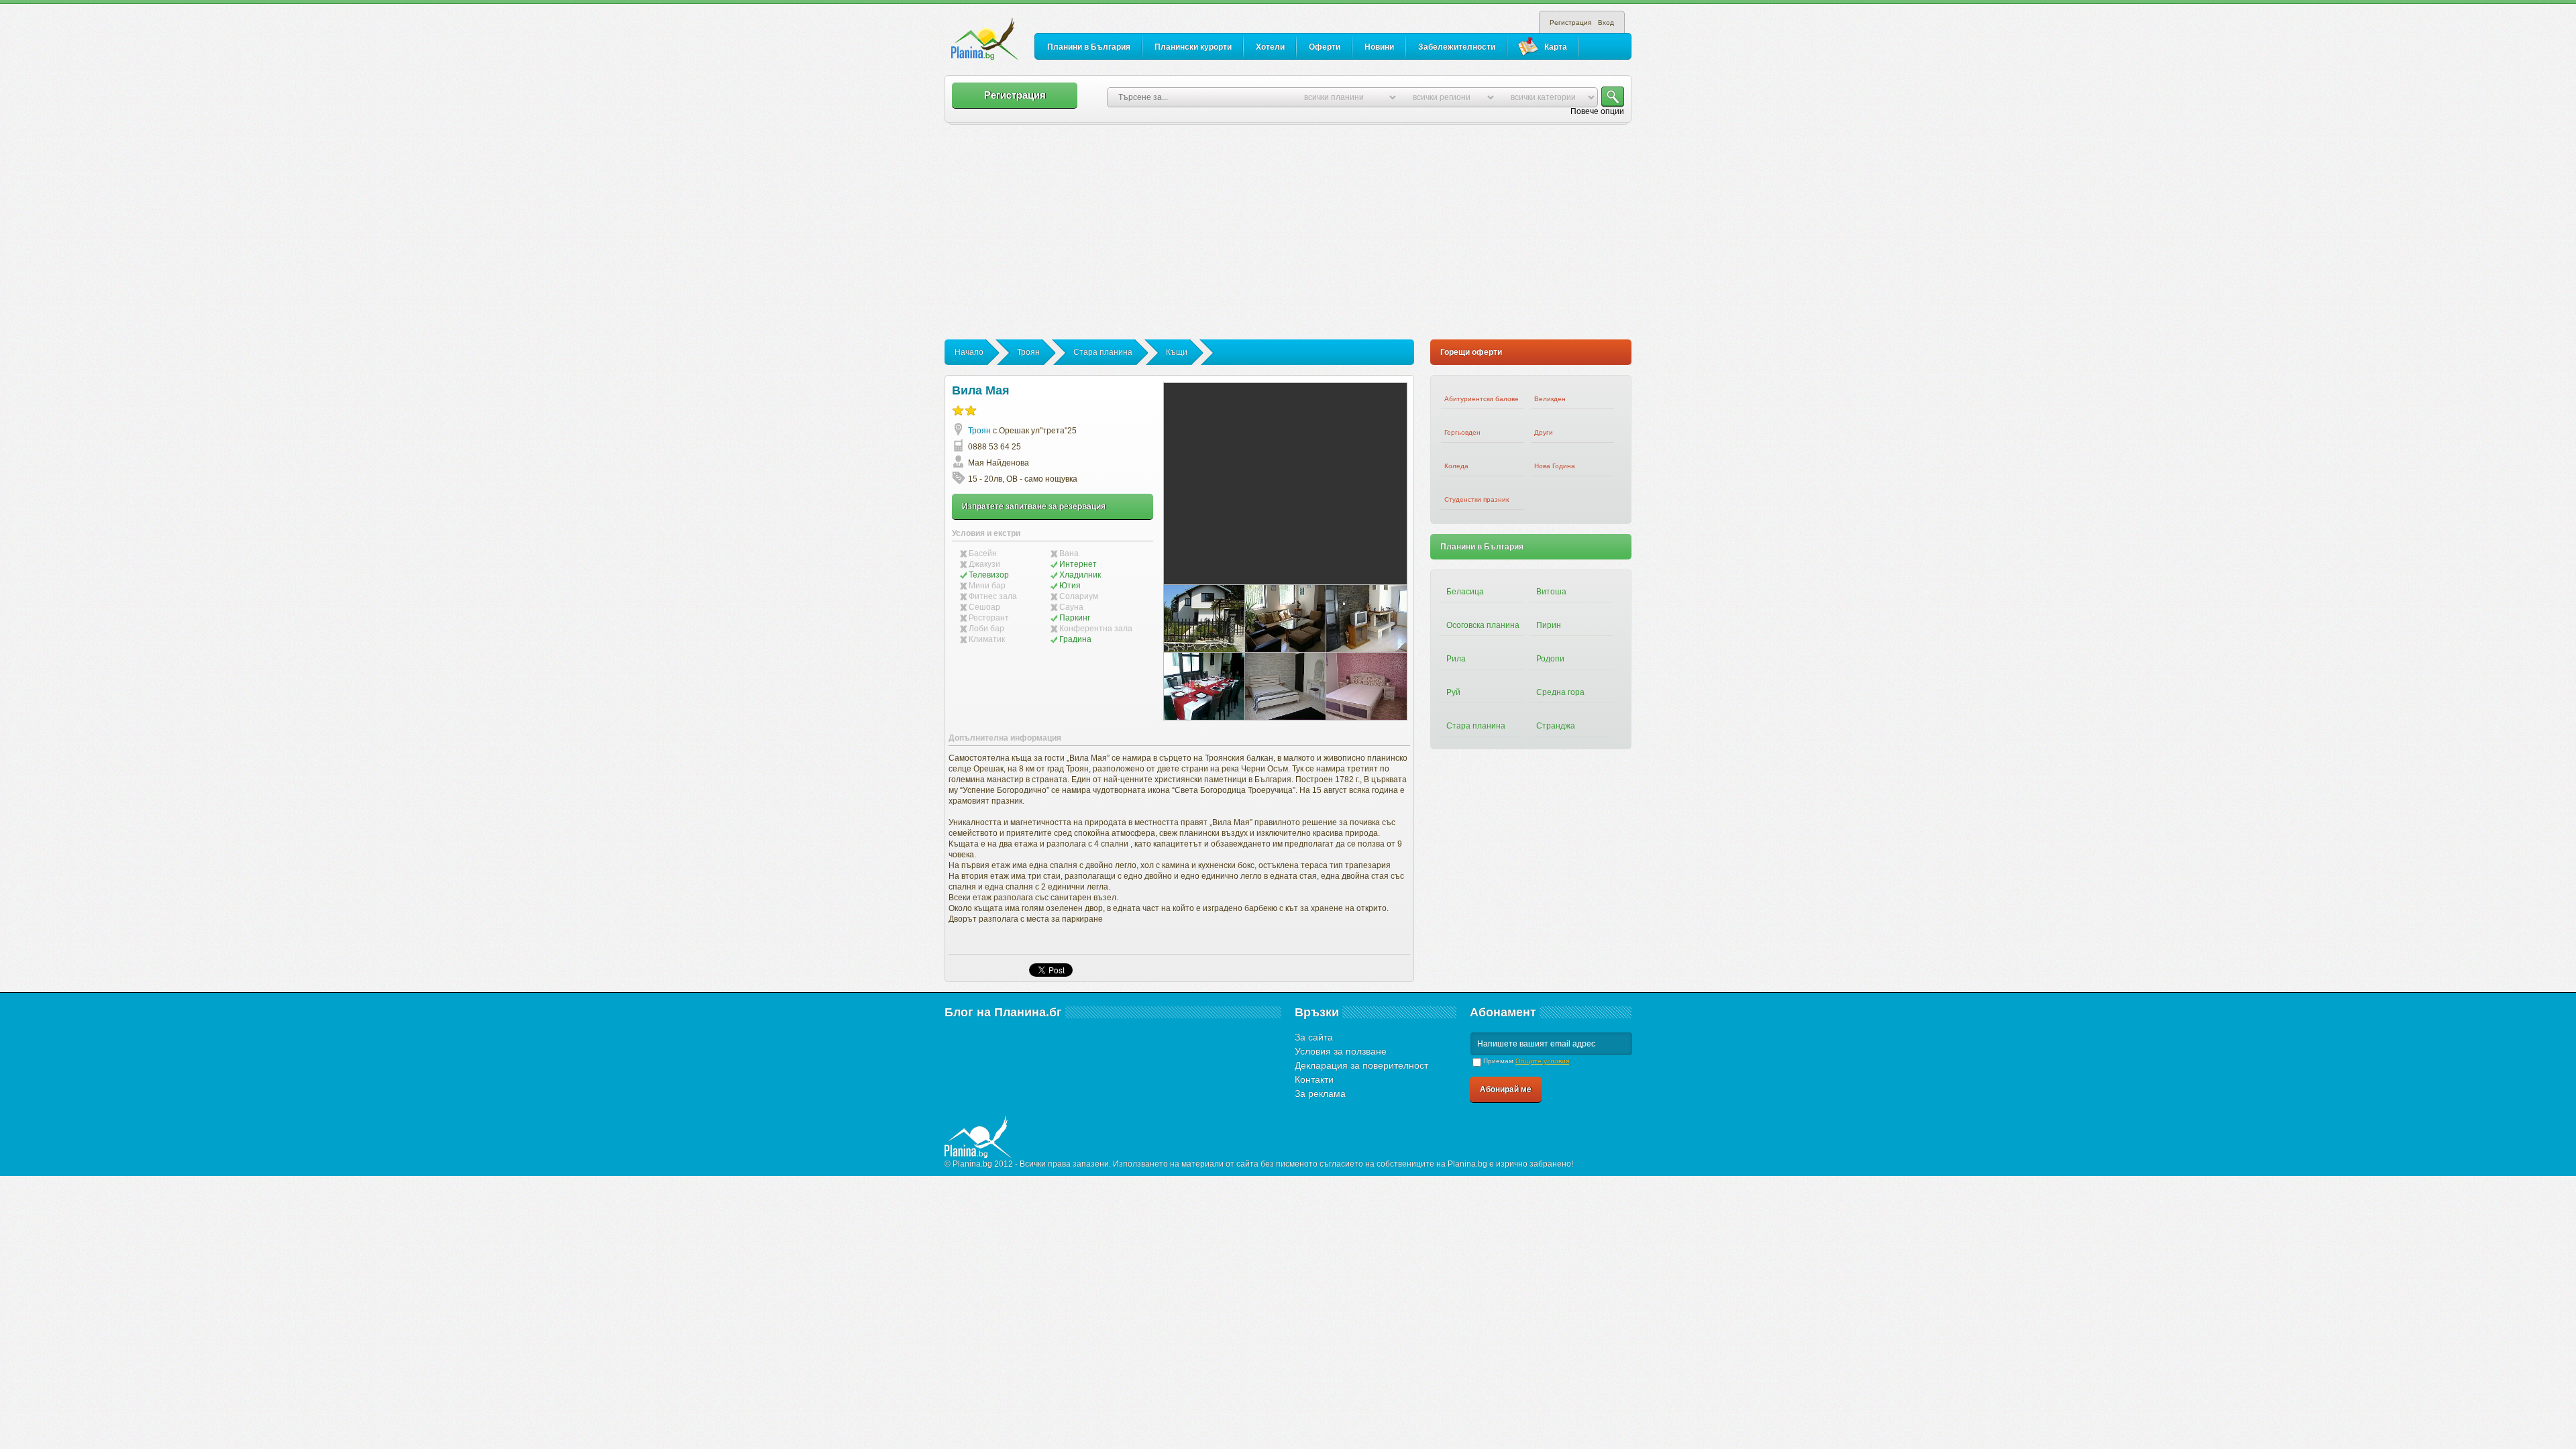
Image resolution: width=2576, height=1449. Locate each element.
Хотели (1270, 47)
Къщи (1177, 352)
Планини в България (1089, 47)
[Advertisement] (1288, 239)
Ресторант (989, 618)
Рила (1456, 659)
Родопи (1550, 659)
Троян (1028, 352)
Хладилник (1080, 575)
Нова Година (1555, 466)
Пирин (1549, 625)
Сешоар (984, 607)
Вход (1606, 22)
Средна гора (1560, 692)
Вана (1069, 553)
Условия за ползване (1341, 1051)
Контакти (1314, 1079)
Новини (1379, 47)
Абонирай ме (1506, 1089)
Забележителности (1457, 47)
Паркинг (1075, 618)
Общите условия (1542, 1061)
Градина (1075, 639)
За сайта (1314, 1037)
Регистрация (1570, 22)
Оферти (1325, 47)
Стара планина (1103, 352)
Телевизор (989, 575)
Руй (1453, 692)
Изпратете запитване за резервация (1034, 506)
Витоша (1551, 592)
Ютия (1070, 586)
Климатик (987, 639)
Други (1544, 432)
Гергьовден (1462, 432)
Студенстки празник (1477, 499)
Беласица (1465, 592)
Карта (1556, 47)
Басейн (983, 553)
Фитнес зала (993, 596)
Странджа (1556, 726)
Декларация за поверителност (1361, 1065)
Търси (1613, 97)
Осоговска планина (1483, 625)
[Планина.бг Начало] (985, 40)
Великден (1550, 399)
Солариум (1079, 596)
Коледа (1456, 466)
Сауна (1071, 607)
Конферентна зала (1096, 629)
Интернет (1078, 564)
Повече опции (1597, 111)
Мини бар (987, 586)
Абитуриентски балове (1482, 399)
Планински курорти (1193, 47)
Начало (969, 352)
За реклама (1320, 1093)
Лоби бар (986, 629)
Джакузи (984, 564)
